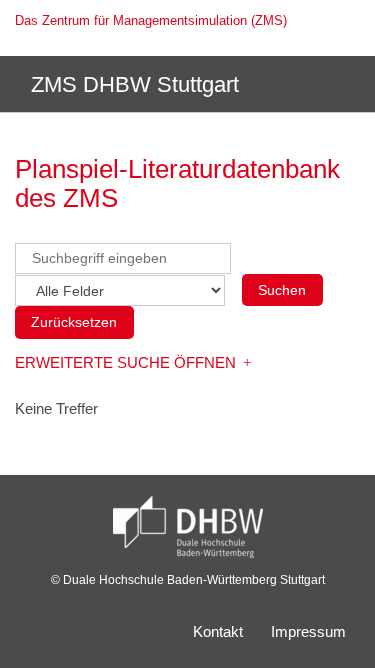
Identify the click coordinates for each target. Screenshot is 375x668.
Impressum (308, 632)
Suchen (282, 290)
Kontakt (218, 632)
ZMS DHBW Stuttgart (132, 84)
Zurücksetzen (74, 322)
